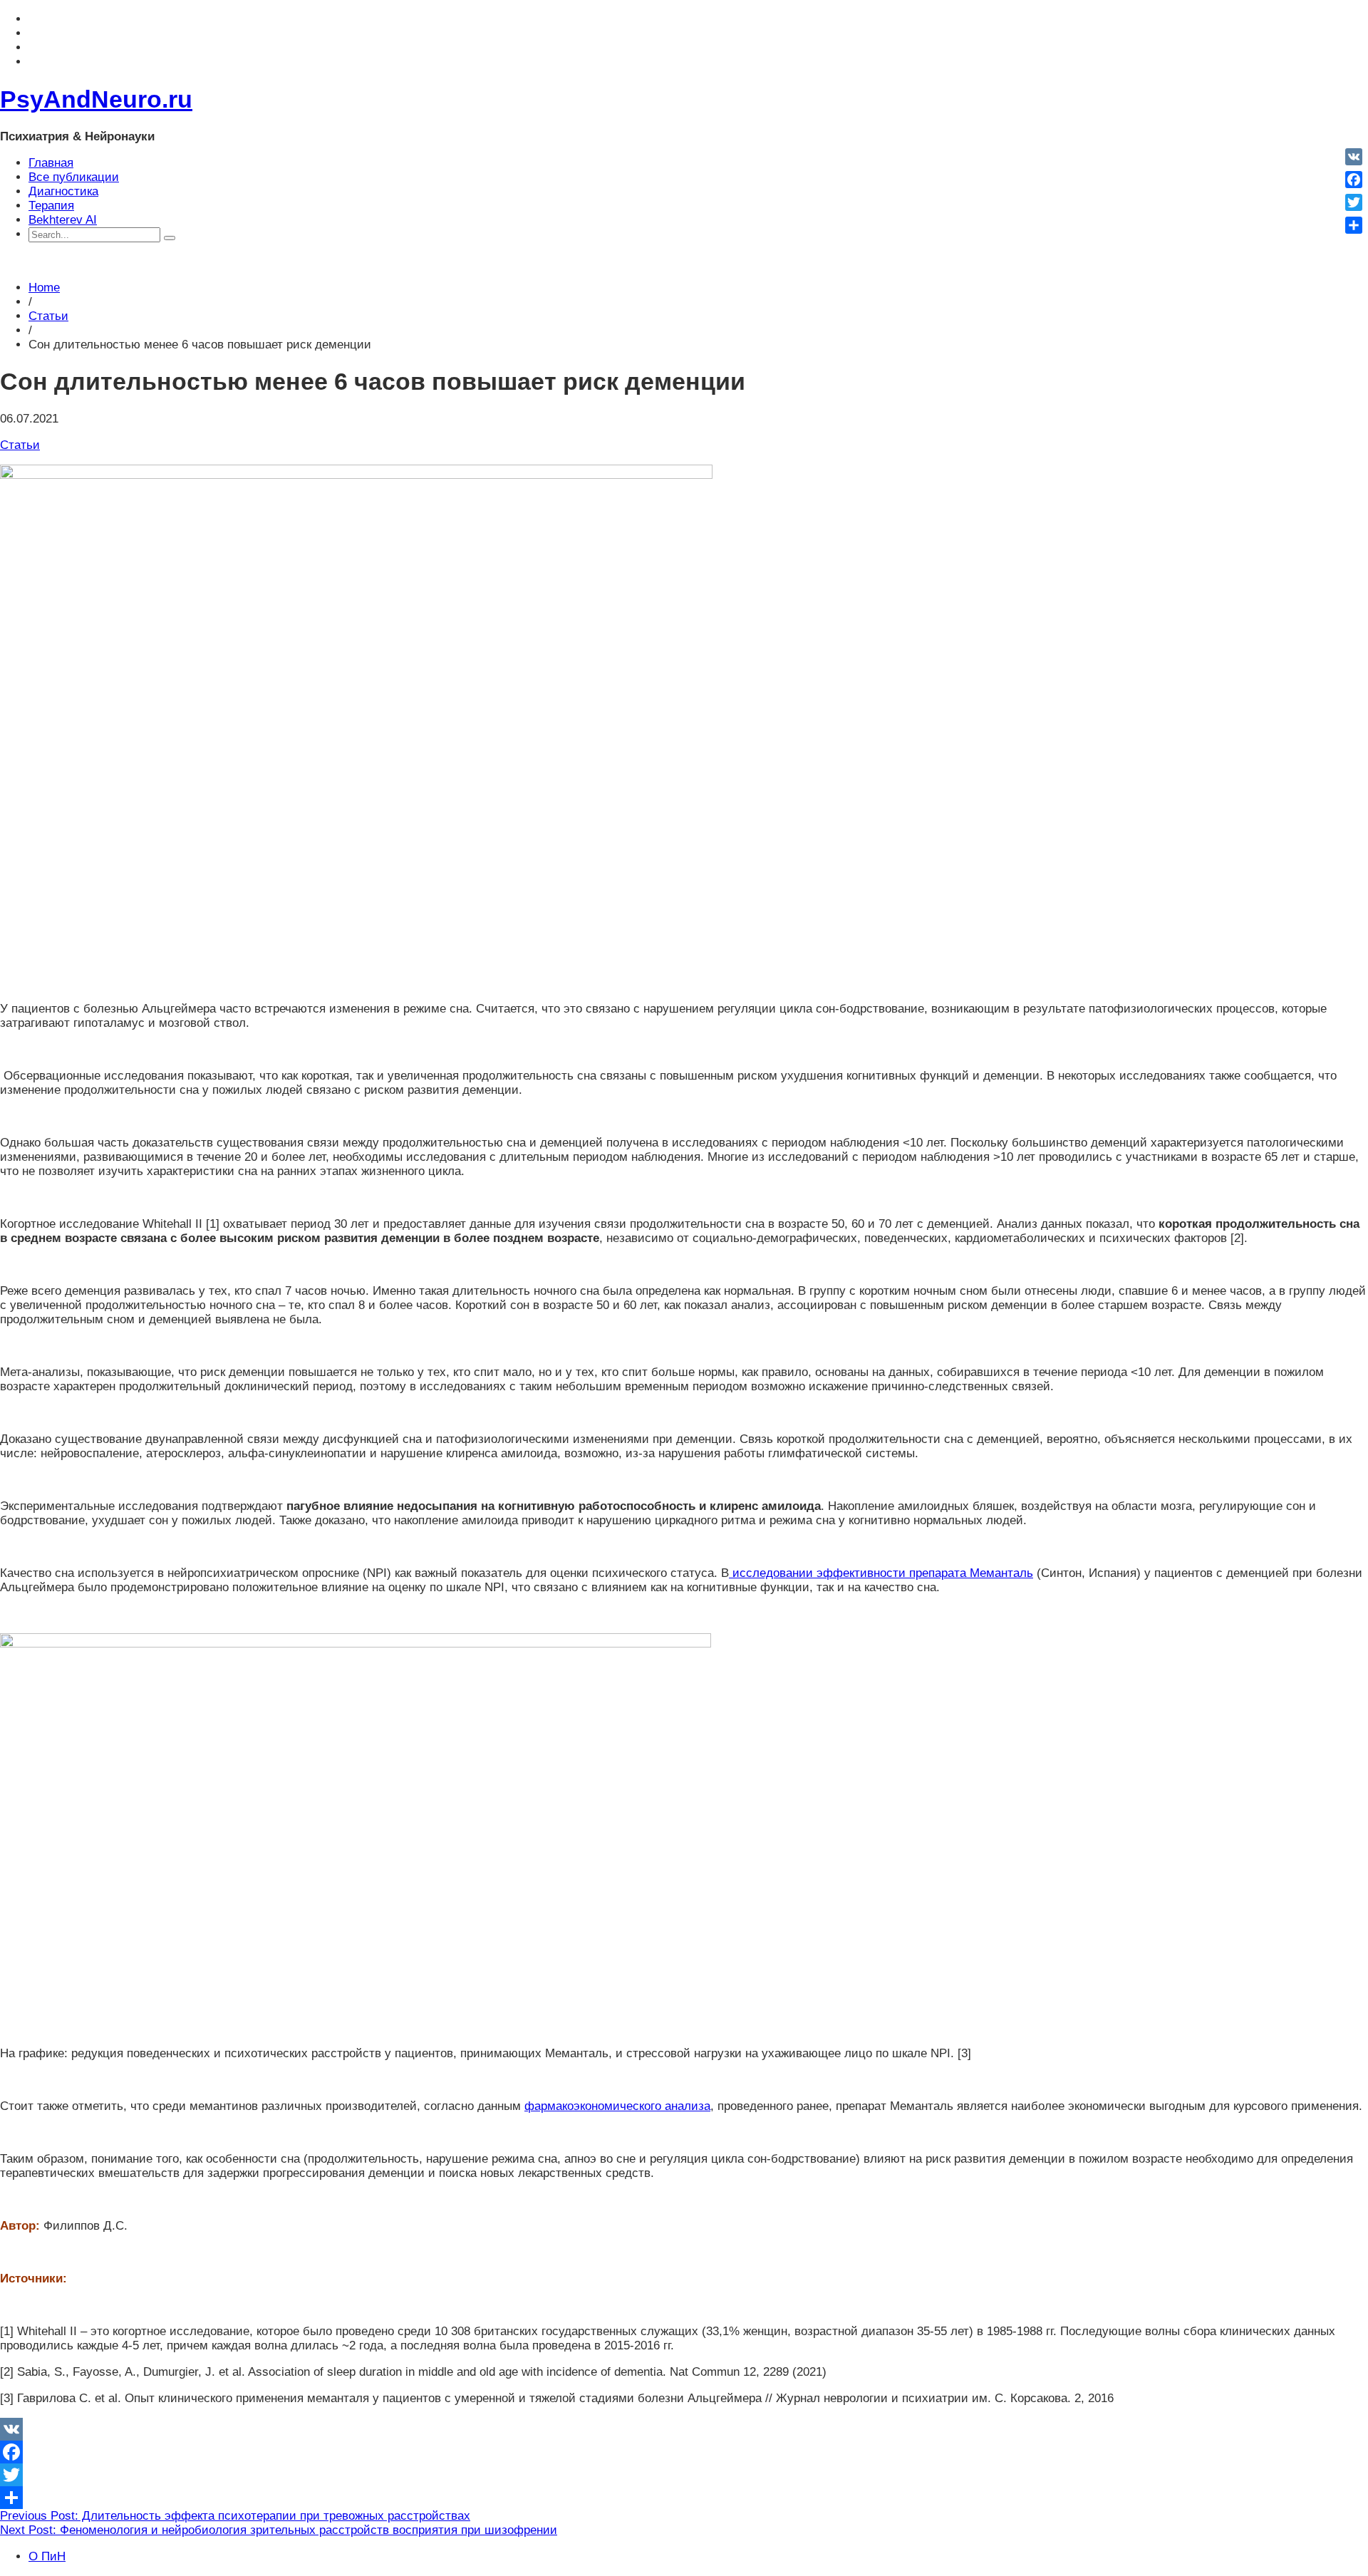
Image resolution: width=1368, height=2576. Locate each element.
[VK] (684, 2429)
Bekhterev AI (63, 220)
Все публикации (74, 177)
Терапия (51, 206)
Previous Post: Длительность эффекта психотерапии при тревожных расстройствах (235, 2516)
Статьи (48, 316)
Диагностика (63, 191)
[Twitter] (684, 2475)
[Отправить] (684, 2498)
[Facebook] (684, 2452)
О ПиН (47, 2556)
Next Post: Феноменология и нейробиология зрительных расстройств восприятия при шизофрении (279, 2530)
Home (44, 288)
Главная (51, 163)
